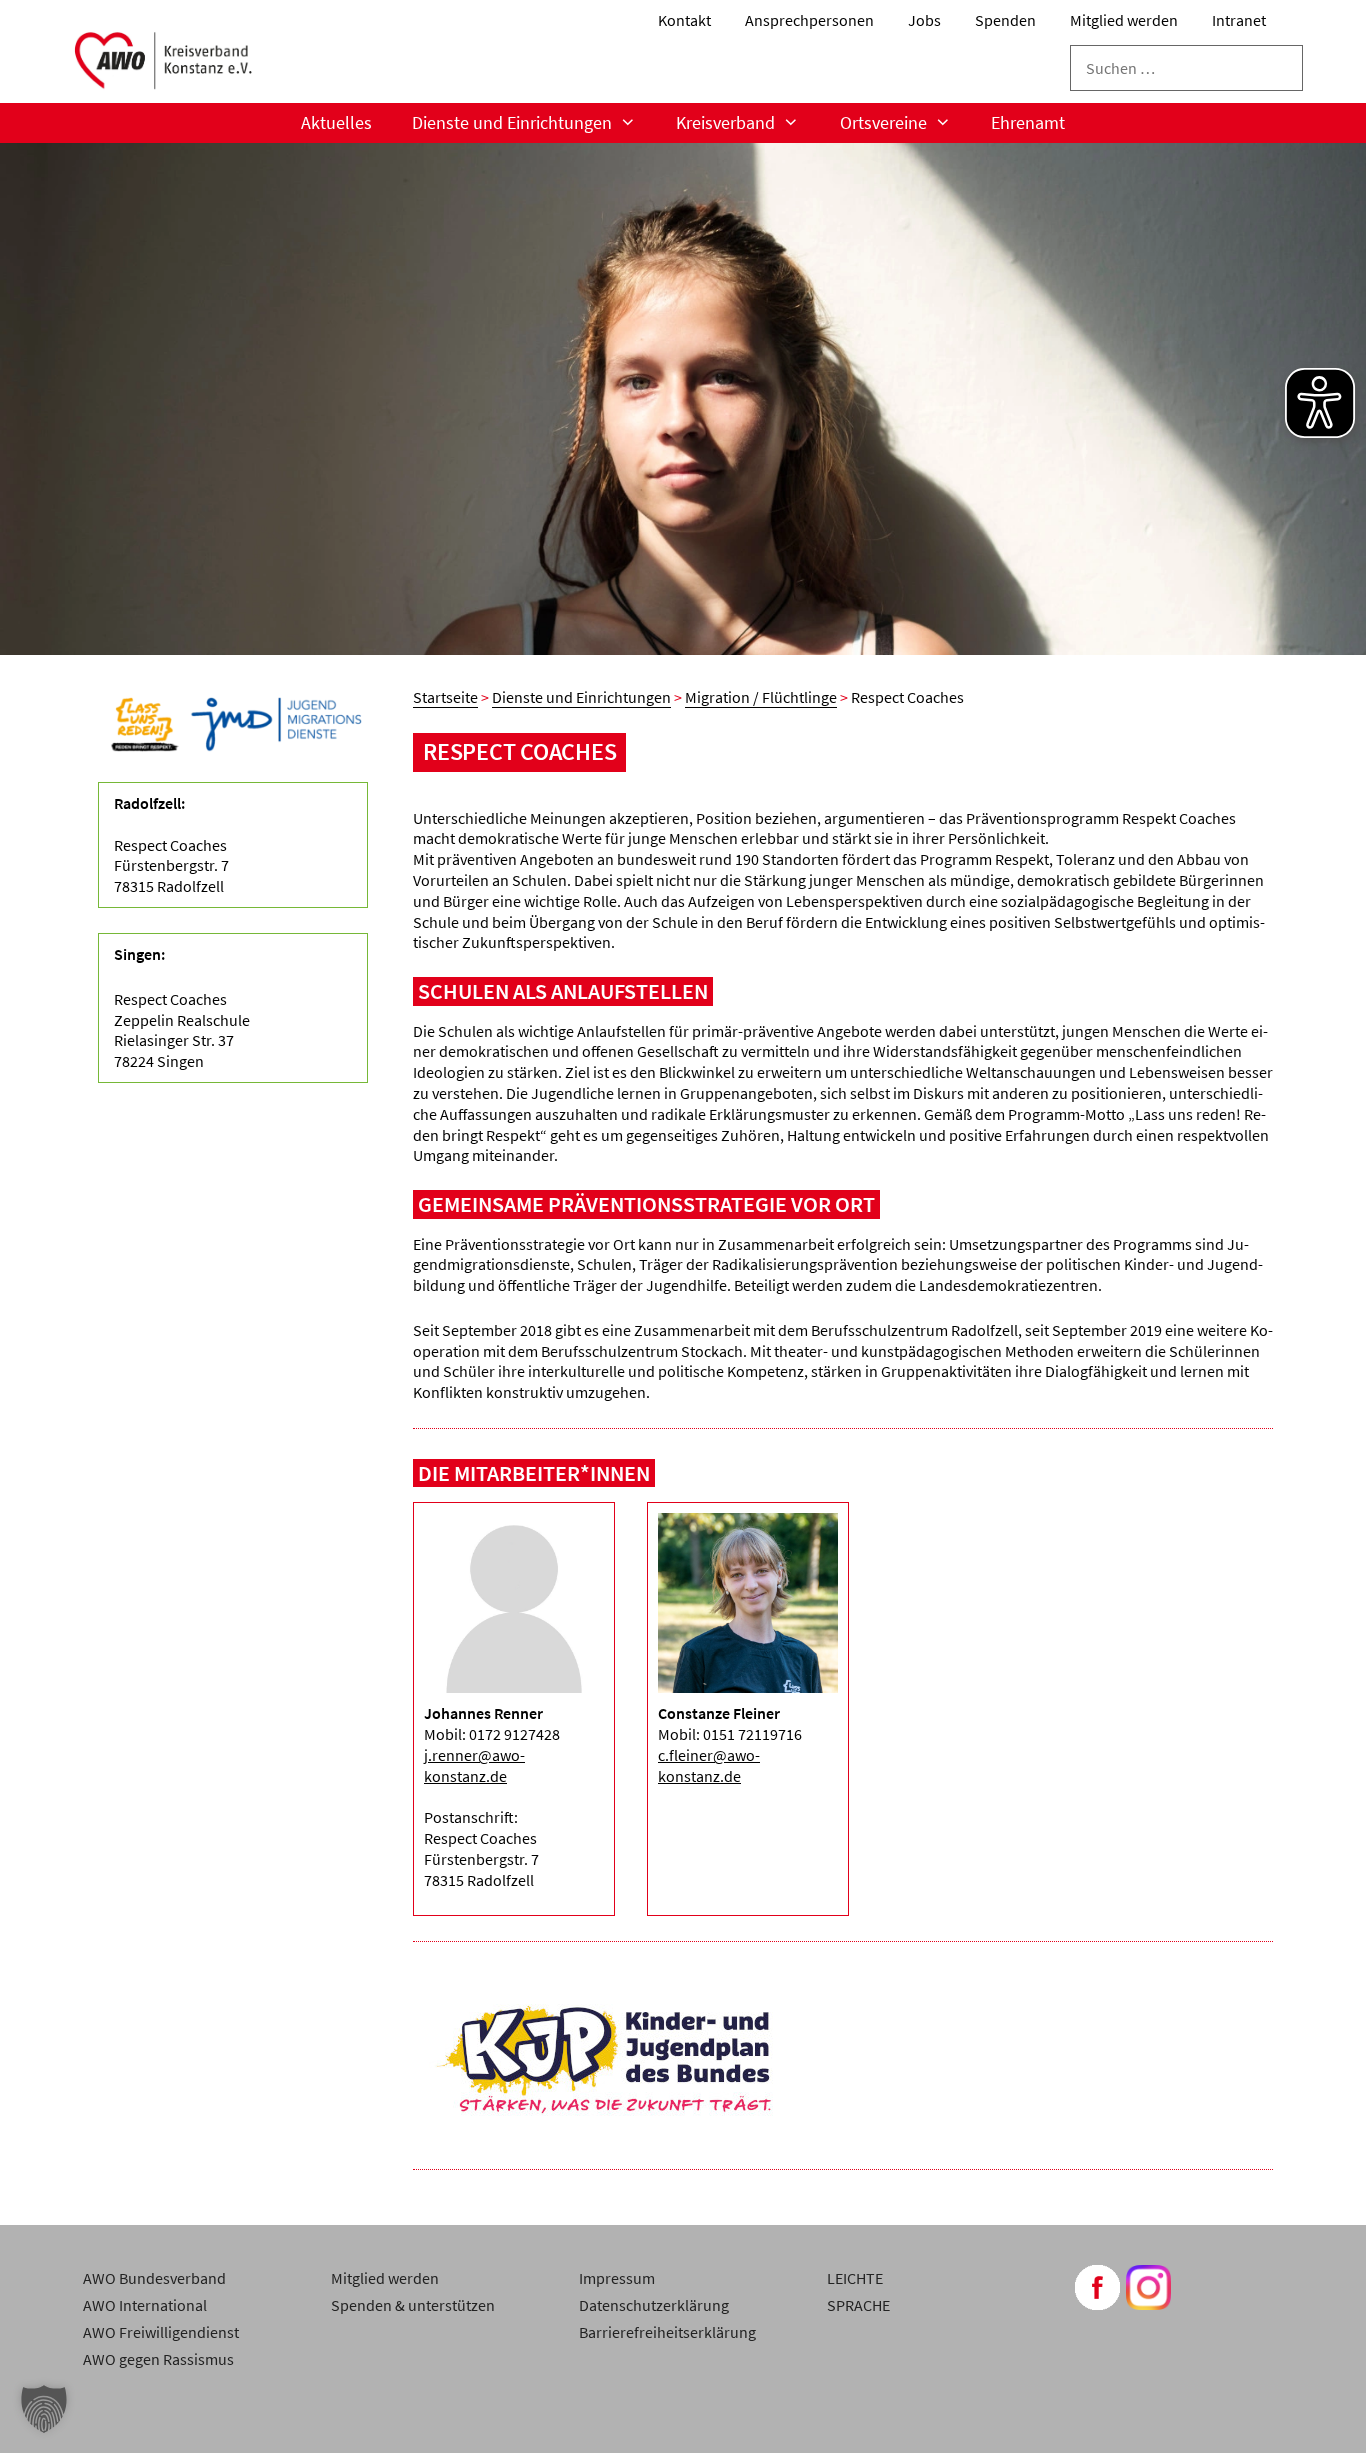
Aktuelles (336, 122)
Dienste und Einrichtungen (512, 122)
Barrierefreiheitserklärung (667, 2332)
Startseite (445, 697)
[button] (44, 2409)
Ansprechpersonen (809, 20)
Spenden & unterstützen (413, 2305)
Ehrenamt (1028, 122)
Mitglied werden (1124, 20)
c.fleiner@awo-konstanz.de (709, 1765)
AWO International (145, 2305)
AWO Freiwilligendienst (161, 2332)
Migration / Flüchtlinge (761, 697)
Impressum (617, 2278)
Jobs (924, 20)
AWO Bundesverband (154, 2278)
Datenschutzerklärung (654, 2305)
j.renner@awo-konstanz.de (474, 1765)
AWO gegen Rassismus (158, 2359)
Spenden (1005, 20)
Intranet (1239, 20)
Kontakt (684, 20)
